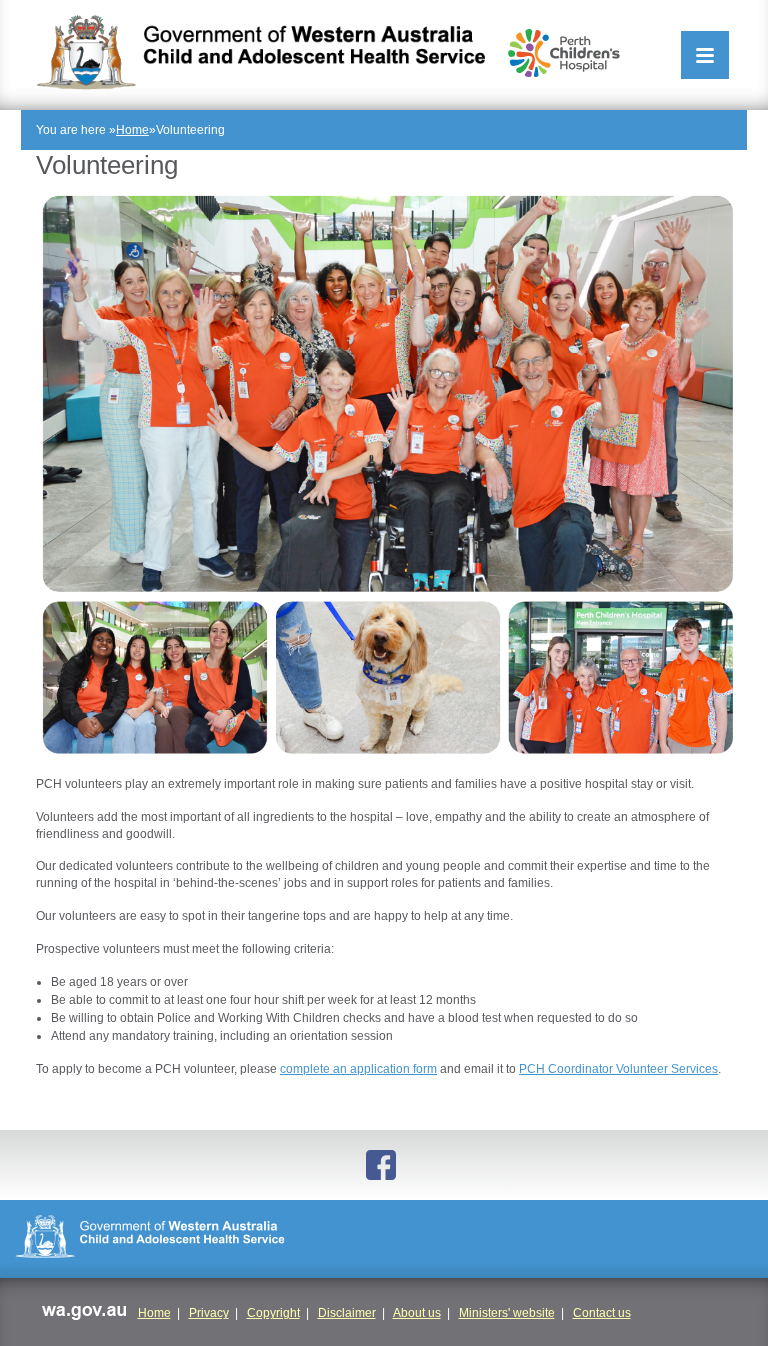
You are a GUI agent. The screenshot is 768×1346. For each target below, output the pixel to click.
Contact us (602, 1313)
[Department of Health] (384, 1239)
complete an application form (358, 1069)
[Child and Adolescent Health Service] (260, 52)
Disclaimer (347, 1313)
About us (417, 1313)
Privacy (209, 1313)
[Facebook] (384, 1165)
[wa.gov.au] (83, 1314)
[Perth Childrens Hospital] (564, 53)
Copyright (273, 1313)
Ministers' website (507, 1313)
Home (132, 130)
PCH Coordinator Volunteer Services (618, 1069)
